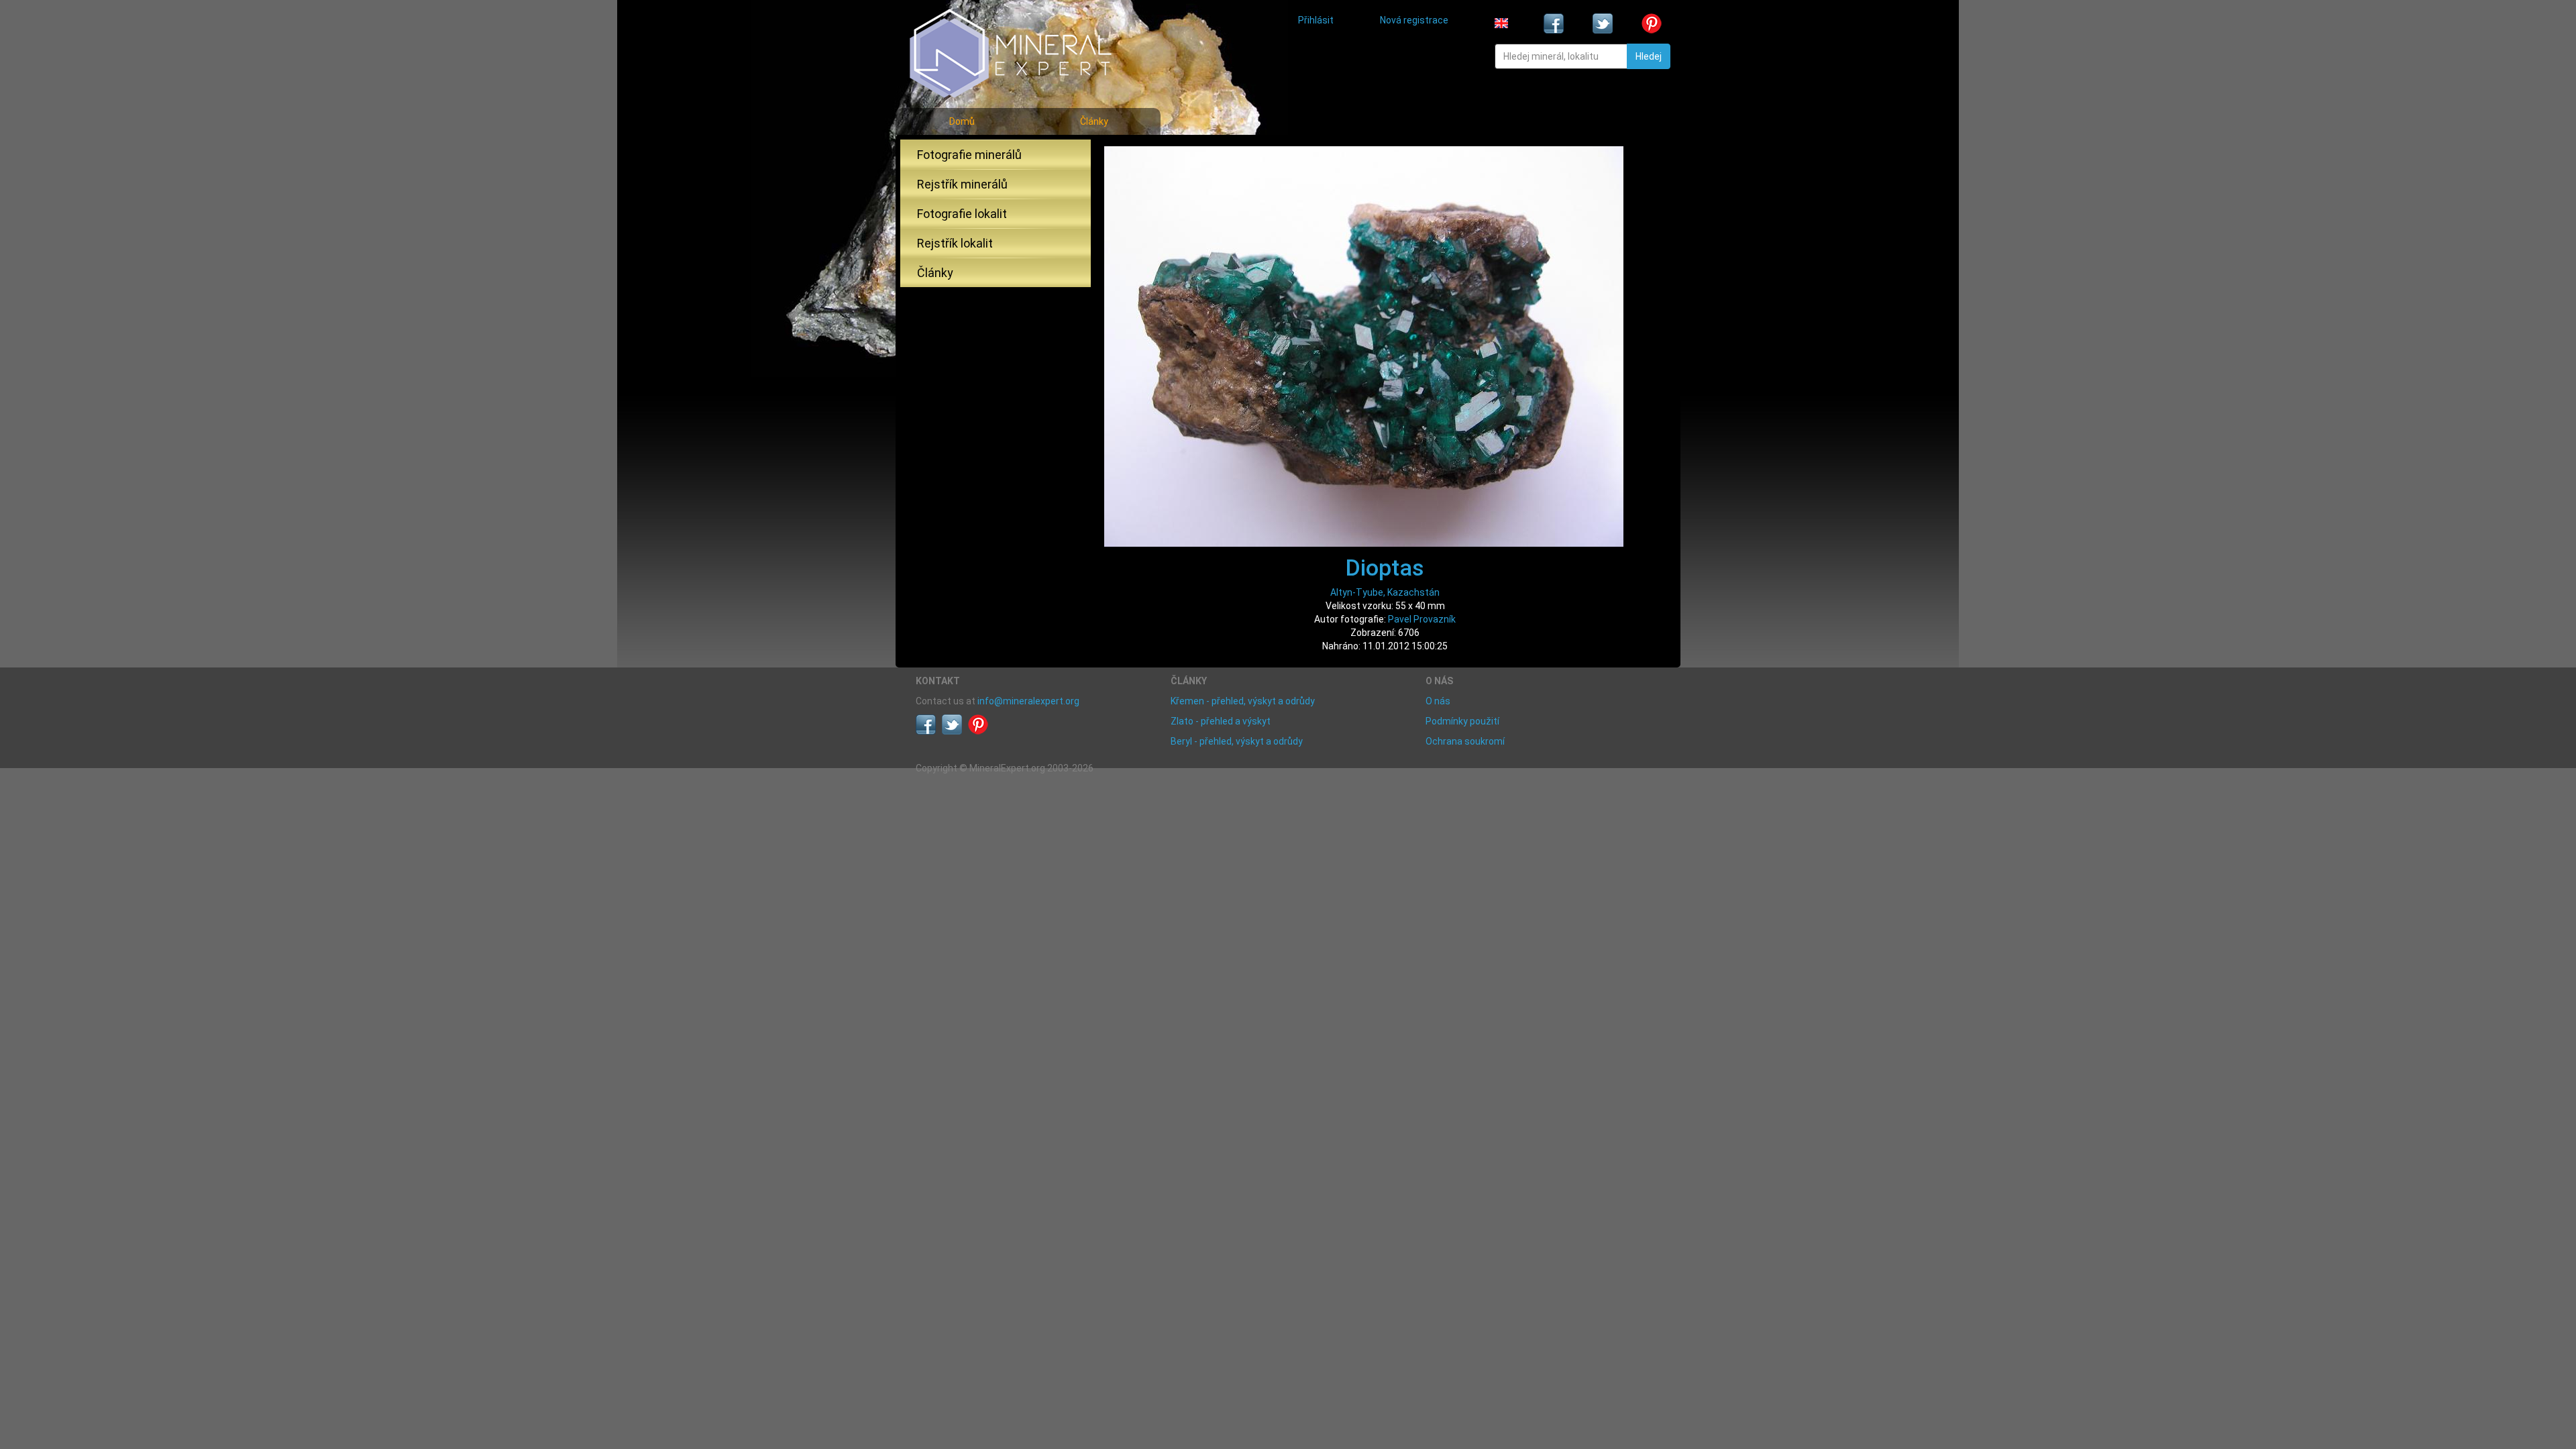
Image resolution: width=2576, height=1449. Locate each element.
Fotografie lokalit (962, 214)
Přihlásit (1316, 20)
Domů (962, 121)
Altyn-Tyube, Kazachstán (1385, 592)
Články (1094, 121)
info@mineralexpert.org (1028, 701)
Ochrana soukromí (1465, 741)
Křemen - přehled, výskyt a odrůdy (1243, 701)
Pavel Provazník (1422, 619)
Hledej (1649, 56)
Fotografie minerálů (969, 155)
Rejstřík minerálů (962, 184)
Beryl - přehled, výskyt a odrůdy (1237, 741)
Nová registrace (1414, 20)
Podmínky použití (1462, 721)
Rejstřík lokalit (955, 243)
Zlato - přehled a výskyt (1221, 721)
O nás (1438, 701)
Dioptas (1385, 568)
